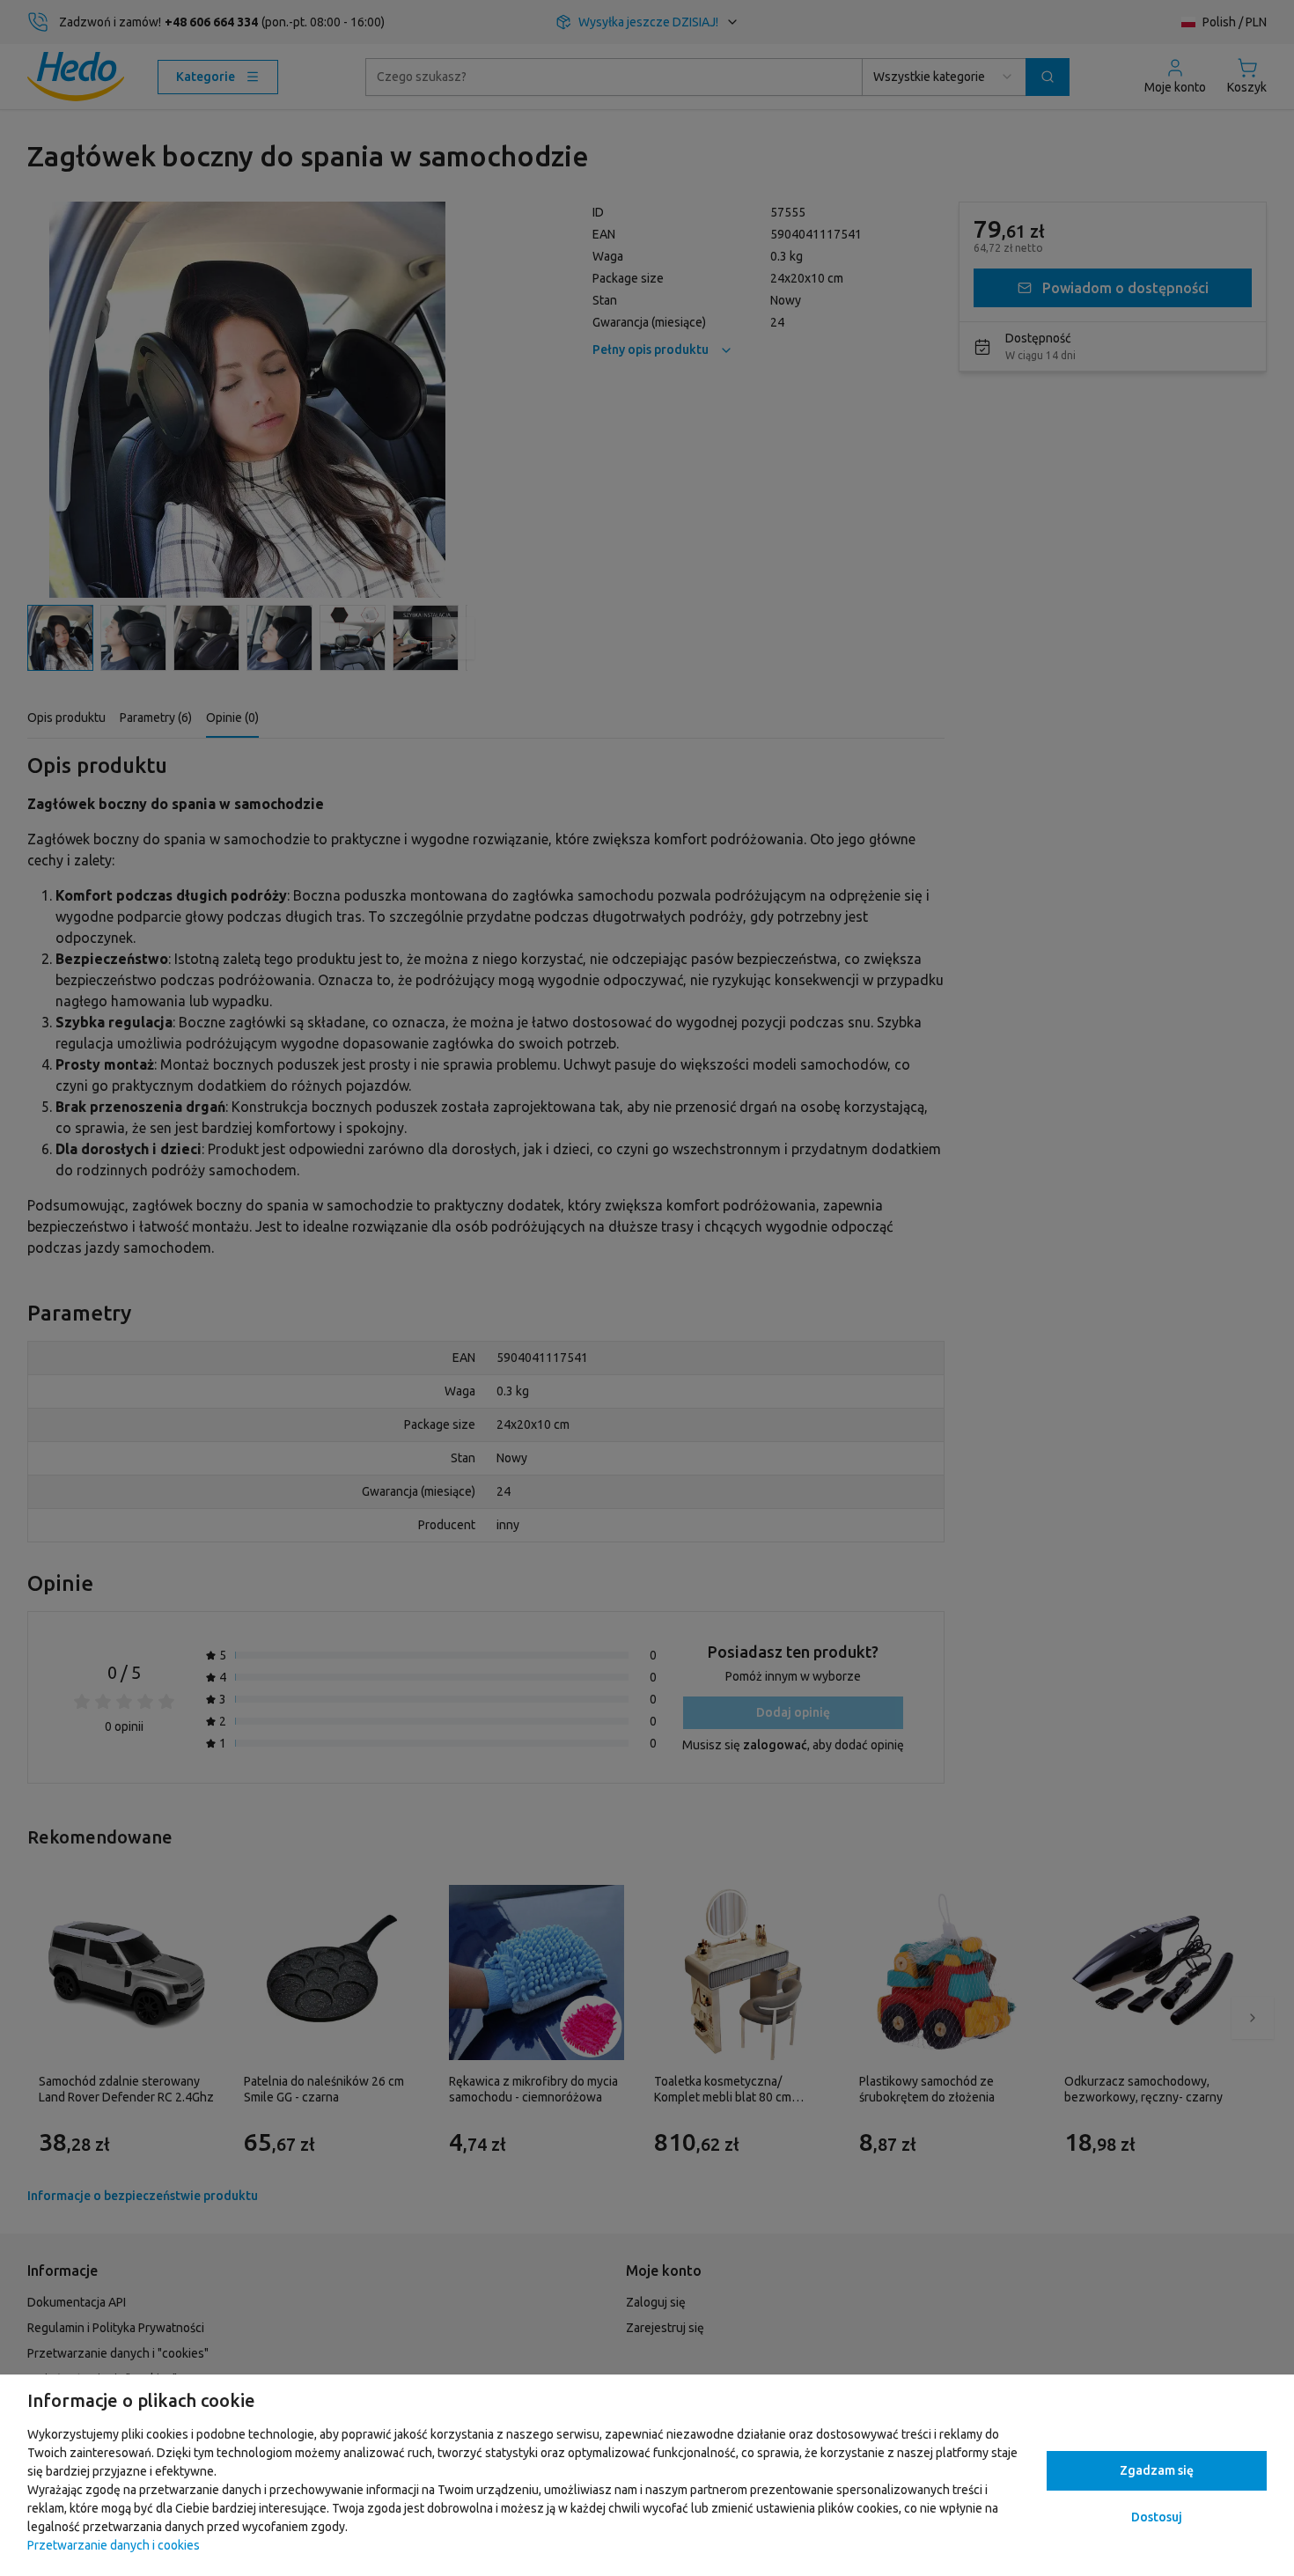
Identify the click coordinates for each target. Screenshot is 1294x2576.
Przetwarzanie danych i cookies (114, 2545)
